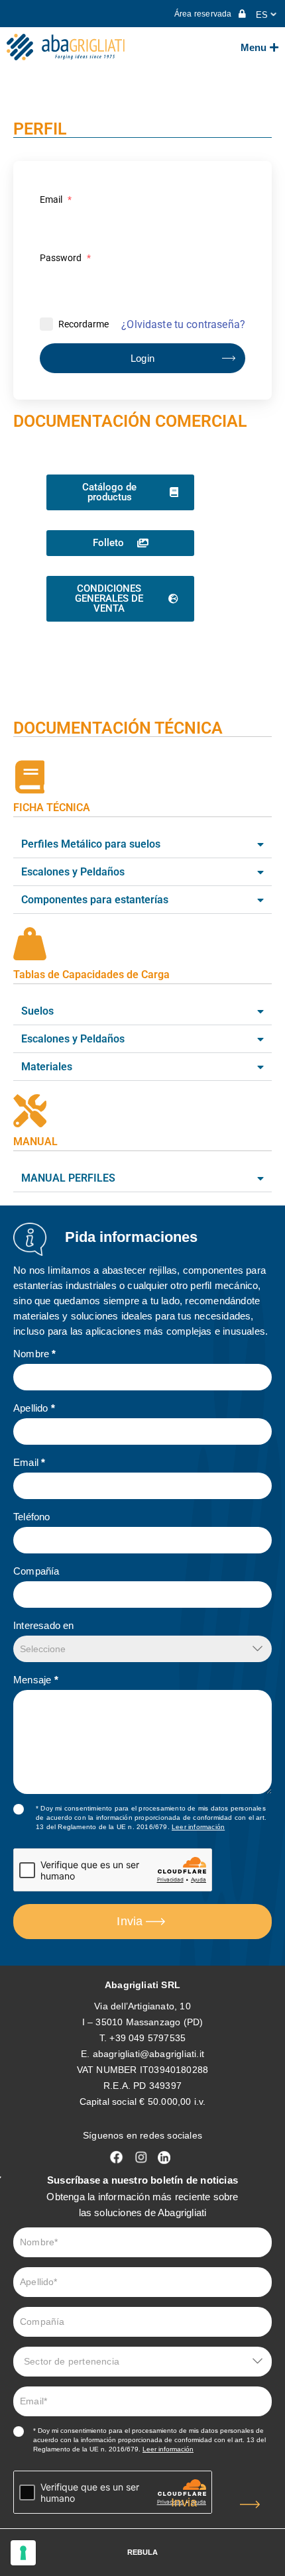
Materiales (47, 1067)
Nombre (35, 1354)
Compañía (36, 1571)
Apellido (34, 1408)
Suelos (37, 1011)
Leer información (198, 1827)
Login (143, 358)
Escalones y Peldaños (73, 872)
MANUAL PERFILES (68, 1178)
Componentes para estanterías (95, 900)
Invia (130, 1921)
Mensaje (36, 1680)
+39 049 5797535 (147, 2038)
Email (56, 199)
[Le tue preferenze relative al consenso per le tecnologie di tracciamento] (23, 2553)
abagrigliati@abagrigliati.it (148, 2054)
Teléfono (32, 1517)
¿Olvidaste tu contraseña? (183, 324)
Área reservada (204, 14)
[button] (142, 845)
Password (65, 258)
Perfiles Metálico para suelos (91, 844)
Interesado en (44, 1625)
